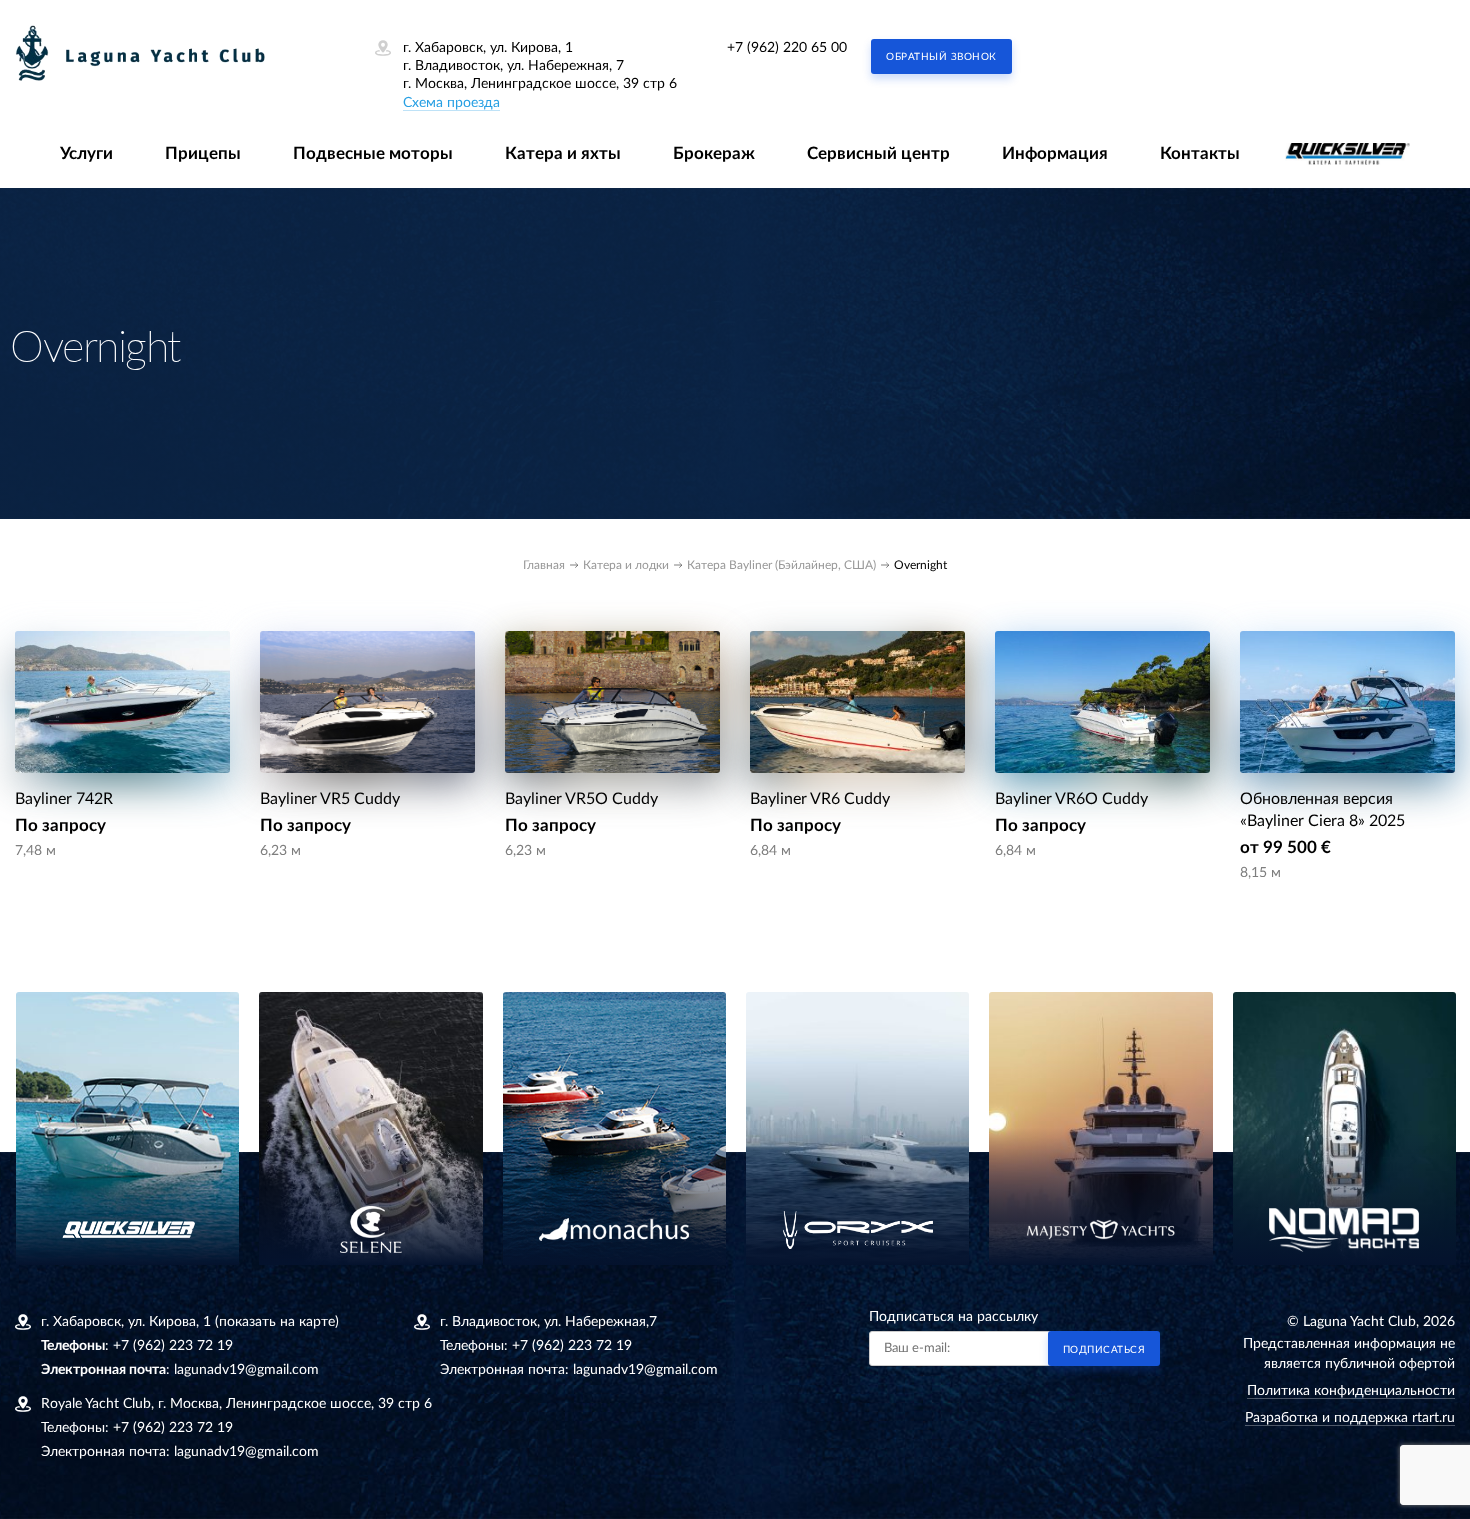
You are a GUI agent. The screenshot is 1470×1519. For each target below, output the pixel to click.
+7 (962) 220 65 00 (787, 48)
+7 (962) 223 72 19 (173, 1346)
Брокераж (714, 153)
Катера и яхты (563, 153)
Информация (1055, 153)
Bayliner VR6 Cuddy (820, 799)
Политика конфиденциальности (1351, 1391)
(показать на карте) (277, 1322)
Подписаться (1104, 1350)
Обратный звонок (941, 57)
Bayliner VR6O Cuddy (1071, 799)
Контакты (1200, 153)
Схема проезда (451, 103)
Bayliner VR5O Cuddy (581, 799)
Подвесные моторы (373, 153)
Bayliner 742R (64, 799)
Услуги (86, 153)
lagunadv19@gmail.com (246, 1370)
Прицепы (203, 153)
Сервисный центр (878, 153)
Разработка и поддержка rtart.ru (1350, 1418)
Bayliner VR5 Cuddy (330, 799)
